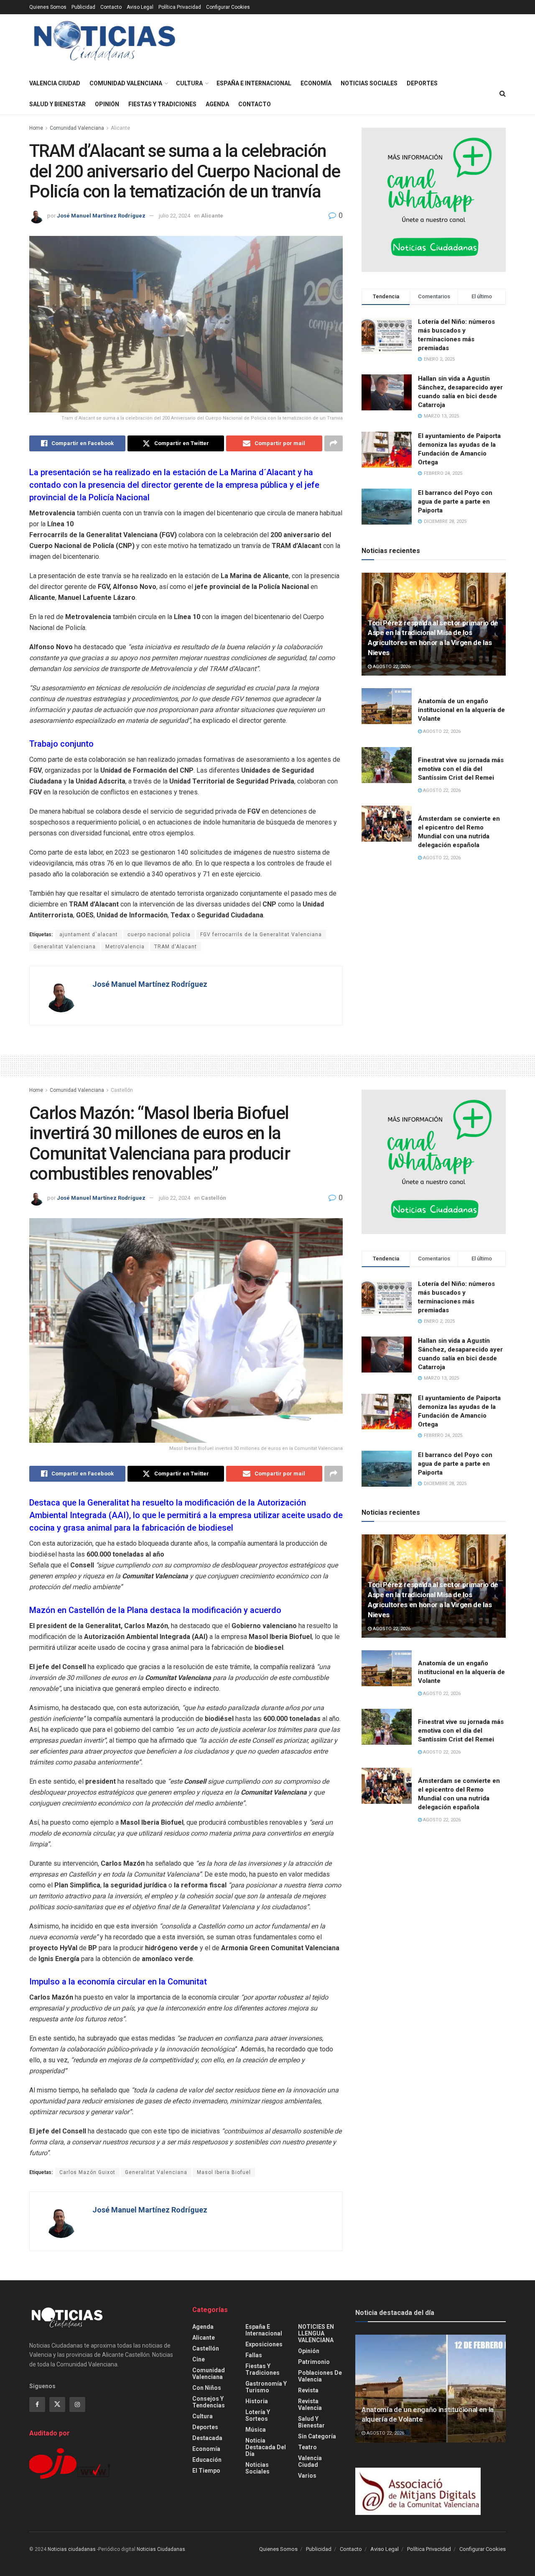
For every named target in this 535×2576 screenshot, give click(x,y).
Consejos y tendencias (209, 2402)
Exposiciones (264, 2344)
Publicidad (83, 7)
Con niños (207, 2388)
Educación (207, 2460)
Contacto (111, 7)
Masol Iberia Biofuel (224, 2172)
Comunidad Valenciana (126, 83)
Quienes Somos (48, 7)
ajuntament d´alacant (89, 935)
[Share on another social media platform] (334, 443)
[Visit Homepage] (105, 44)
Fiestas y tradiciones (162, 104)
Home (36, 128)
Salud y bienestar (57, 104)
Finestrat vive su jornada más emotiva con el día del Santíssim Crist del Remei (461, 769)
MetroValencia (125, 947)
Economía (316, 83)
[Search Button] (503, 94)
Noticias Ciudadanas (161, 2549)
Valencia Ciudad (55, 83)
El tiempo (206, 2471)
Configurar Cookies (228, 7)
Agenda (217, 104)
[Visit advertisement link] (434, 200)
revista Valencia (310, 2404)
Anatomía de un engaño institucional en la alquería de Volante (461, 710)
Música (256, 2430)
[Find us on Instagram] (77, 2404)
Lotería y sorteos (258, 2415)
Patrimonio (314, 2362)
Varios (307, 2476)
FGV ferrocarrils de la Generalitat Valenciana (261, 935)
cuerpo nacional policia (159, 935)
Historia (257, 2401)
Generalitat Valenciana (65, 947)
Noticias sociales (369, 83)
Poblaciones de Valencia (320, 2376)
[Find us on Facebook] (37, 2404)
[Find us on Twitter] (57, 2404)
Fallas (254, 2355)
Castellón (122, 1090)
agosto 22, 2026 (391, 667)
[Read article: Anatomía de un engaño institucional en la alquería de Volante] (387, 706)
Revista (308, 2390)
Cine (199, 2359)
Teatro (307, 2447)
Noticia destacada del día (266, 2447)
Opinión (107, 104)
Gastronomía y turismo (266, 2387)
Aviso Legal (140, 7)
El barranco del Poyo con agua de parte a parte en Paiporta (455, 502)
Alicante (120, 128)
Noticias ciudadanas (72, 2549)
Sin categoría (317, 2436)
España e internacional (254, 83)
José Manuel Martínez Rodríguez (101, 216)
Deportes (422, 83)
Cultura (189, 83)
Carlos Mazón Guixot (87, 2172)
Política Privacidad (180, 7)
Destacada (207, 2438)
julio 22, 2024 (175, 216)
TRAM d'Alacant (176, 947)
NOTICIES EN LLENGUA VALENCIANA (316, 2333)
